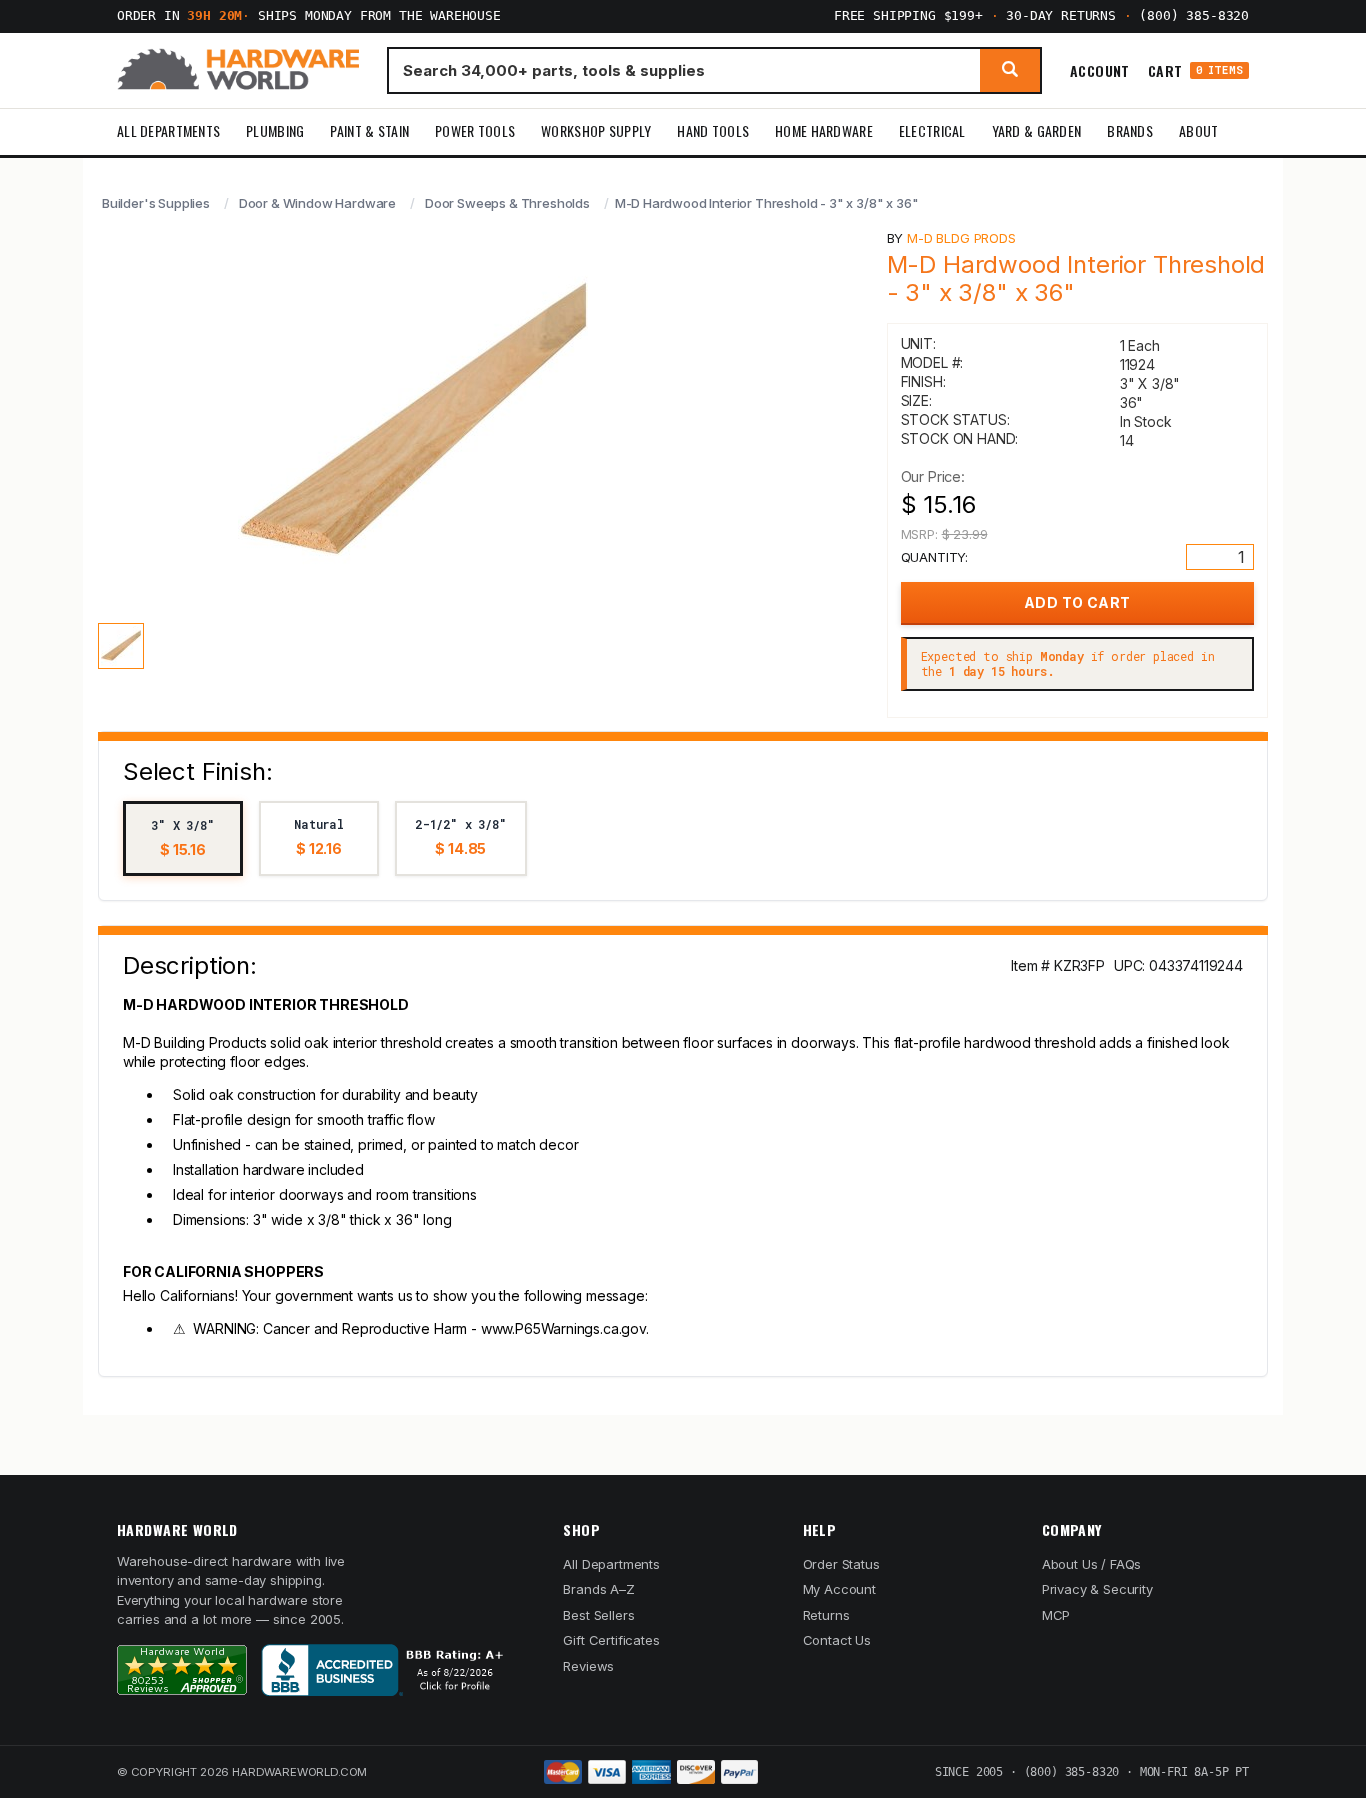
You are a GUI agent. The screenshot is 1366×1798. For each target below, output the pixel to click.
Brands (1130, 130)
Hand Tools (713, 130)
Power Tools (475, 130)
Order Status (841, 1564)
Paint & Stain (369, 130)
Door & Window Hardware (317, 203)
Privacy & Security (1097, 1589)
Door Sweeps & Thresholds (507, 203)
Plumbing (275, 130)
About (1198, 130)
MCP (1056, 1615)
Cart (1195, 70)
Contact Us (837, 1640)
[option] (183, 838)
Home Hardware (824, 130)
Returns (826, 1615)
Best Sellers (598, 1615)
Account (1100, 70)
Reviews (588, 1666)
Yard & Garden (1037, 130)
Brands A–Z (598, 1589)
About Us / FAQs (1091, 1564)
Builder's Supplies (156, 203)
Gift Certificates (611, 1640)
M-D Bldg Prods (961, 238)
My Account (839, 1589)
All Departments (168, 130)
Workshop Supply (596, 130)
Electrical (932, 130)
